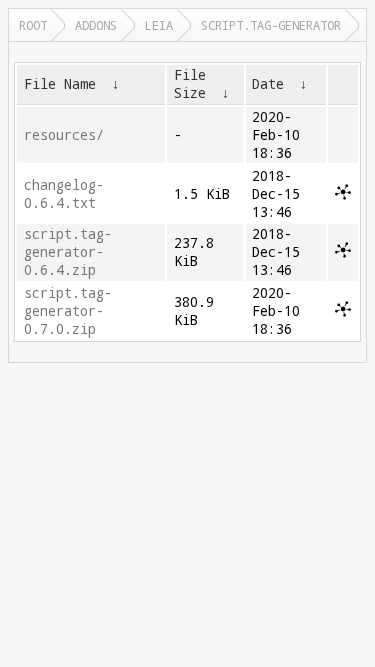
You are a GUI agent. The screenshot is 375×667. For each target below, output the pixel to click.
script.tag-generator (271, 25)
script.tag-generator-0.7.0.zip (68, 311)
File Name (60, 84)
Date (268, 84)
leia (159, 25)
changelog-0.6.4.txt (64, 194)
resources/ (64, 135)
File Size (190, 84)
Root (33, 25)
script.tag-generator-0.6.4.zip (68, 252)
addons (96, 25)
